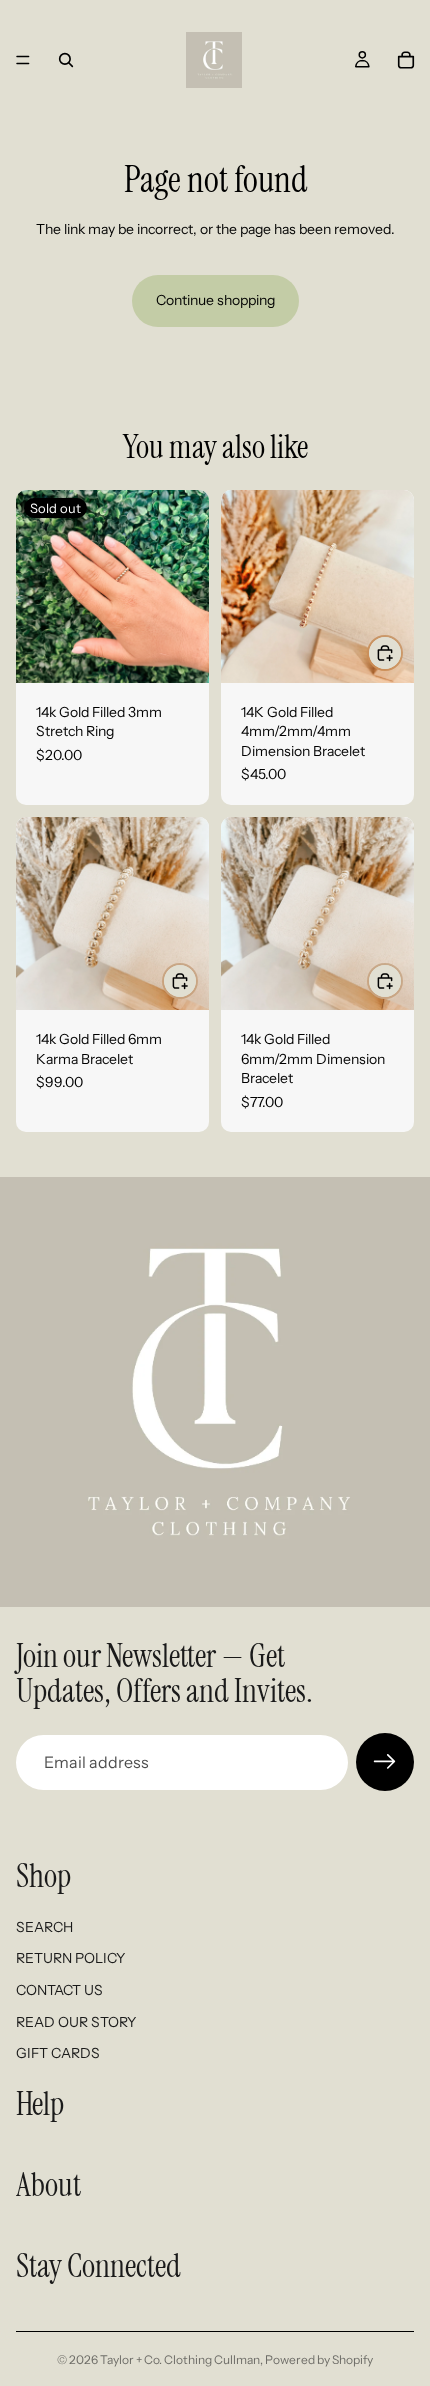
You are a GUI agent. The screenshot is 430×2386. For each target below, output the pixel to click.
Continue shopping (215, 300)
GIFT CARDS (58, 2054)
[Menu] (23, 60)
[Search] (66, 60)
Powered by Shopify (319, 2359)
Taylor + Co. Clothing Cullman (180, 2359)
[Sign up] (385, 1762)
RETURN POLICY (70, 1959)
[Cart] (406, 60)
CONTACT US (59, 1990)
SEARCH (44, 1927)
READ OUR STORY (76, 2022)
